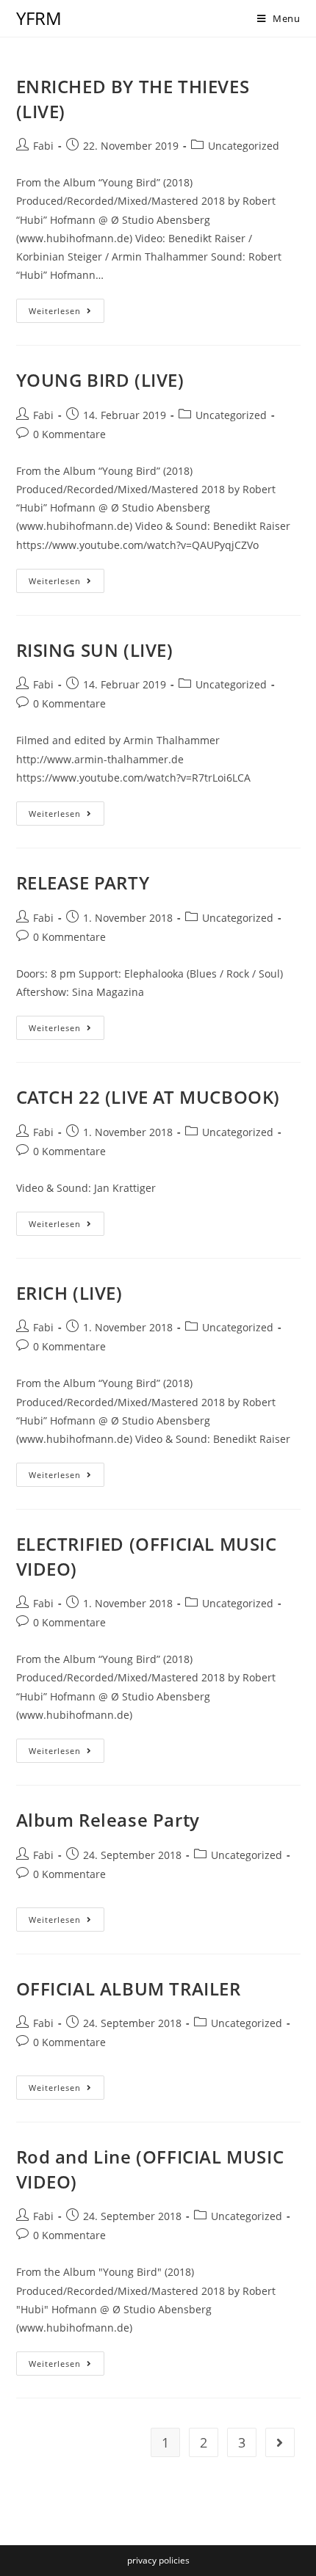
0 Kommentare (69, 434)
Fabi (43, 146)
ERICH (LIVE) (69, 1293)
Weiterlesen (67, 313)
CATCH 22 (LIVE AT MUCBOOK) (148, 1097)
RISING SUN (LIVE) (95, 650)
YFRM (39, 18)
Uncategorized (244, 146)
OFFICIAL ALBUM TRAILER (129, 1989)
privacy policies (158, 2560)
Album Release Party (108, 1820)
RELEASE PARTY (83, 883)
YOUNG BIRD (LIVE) (100, 380)
